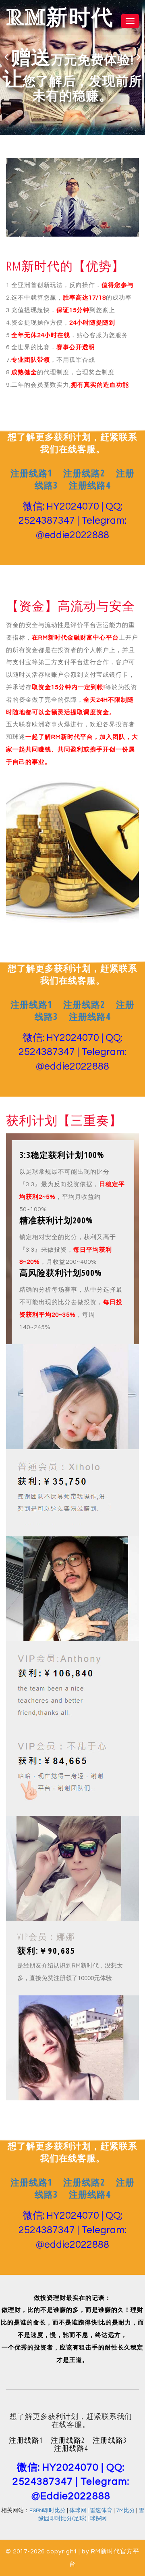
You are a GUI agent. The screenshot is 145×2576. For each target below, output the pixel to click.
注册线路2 (84, 473)
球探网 (98, 2519)
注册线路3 (110, 2440)
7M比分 (125, 2511)
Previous (6, 57)
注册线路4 (90, 485)
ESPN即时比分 (48, 2511)
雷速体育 (101, 2511)
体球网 (78, 2511)
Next (139, 57)
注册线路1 (31, 473)
